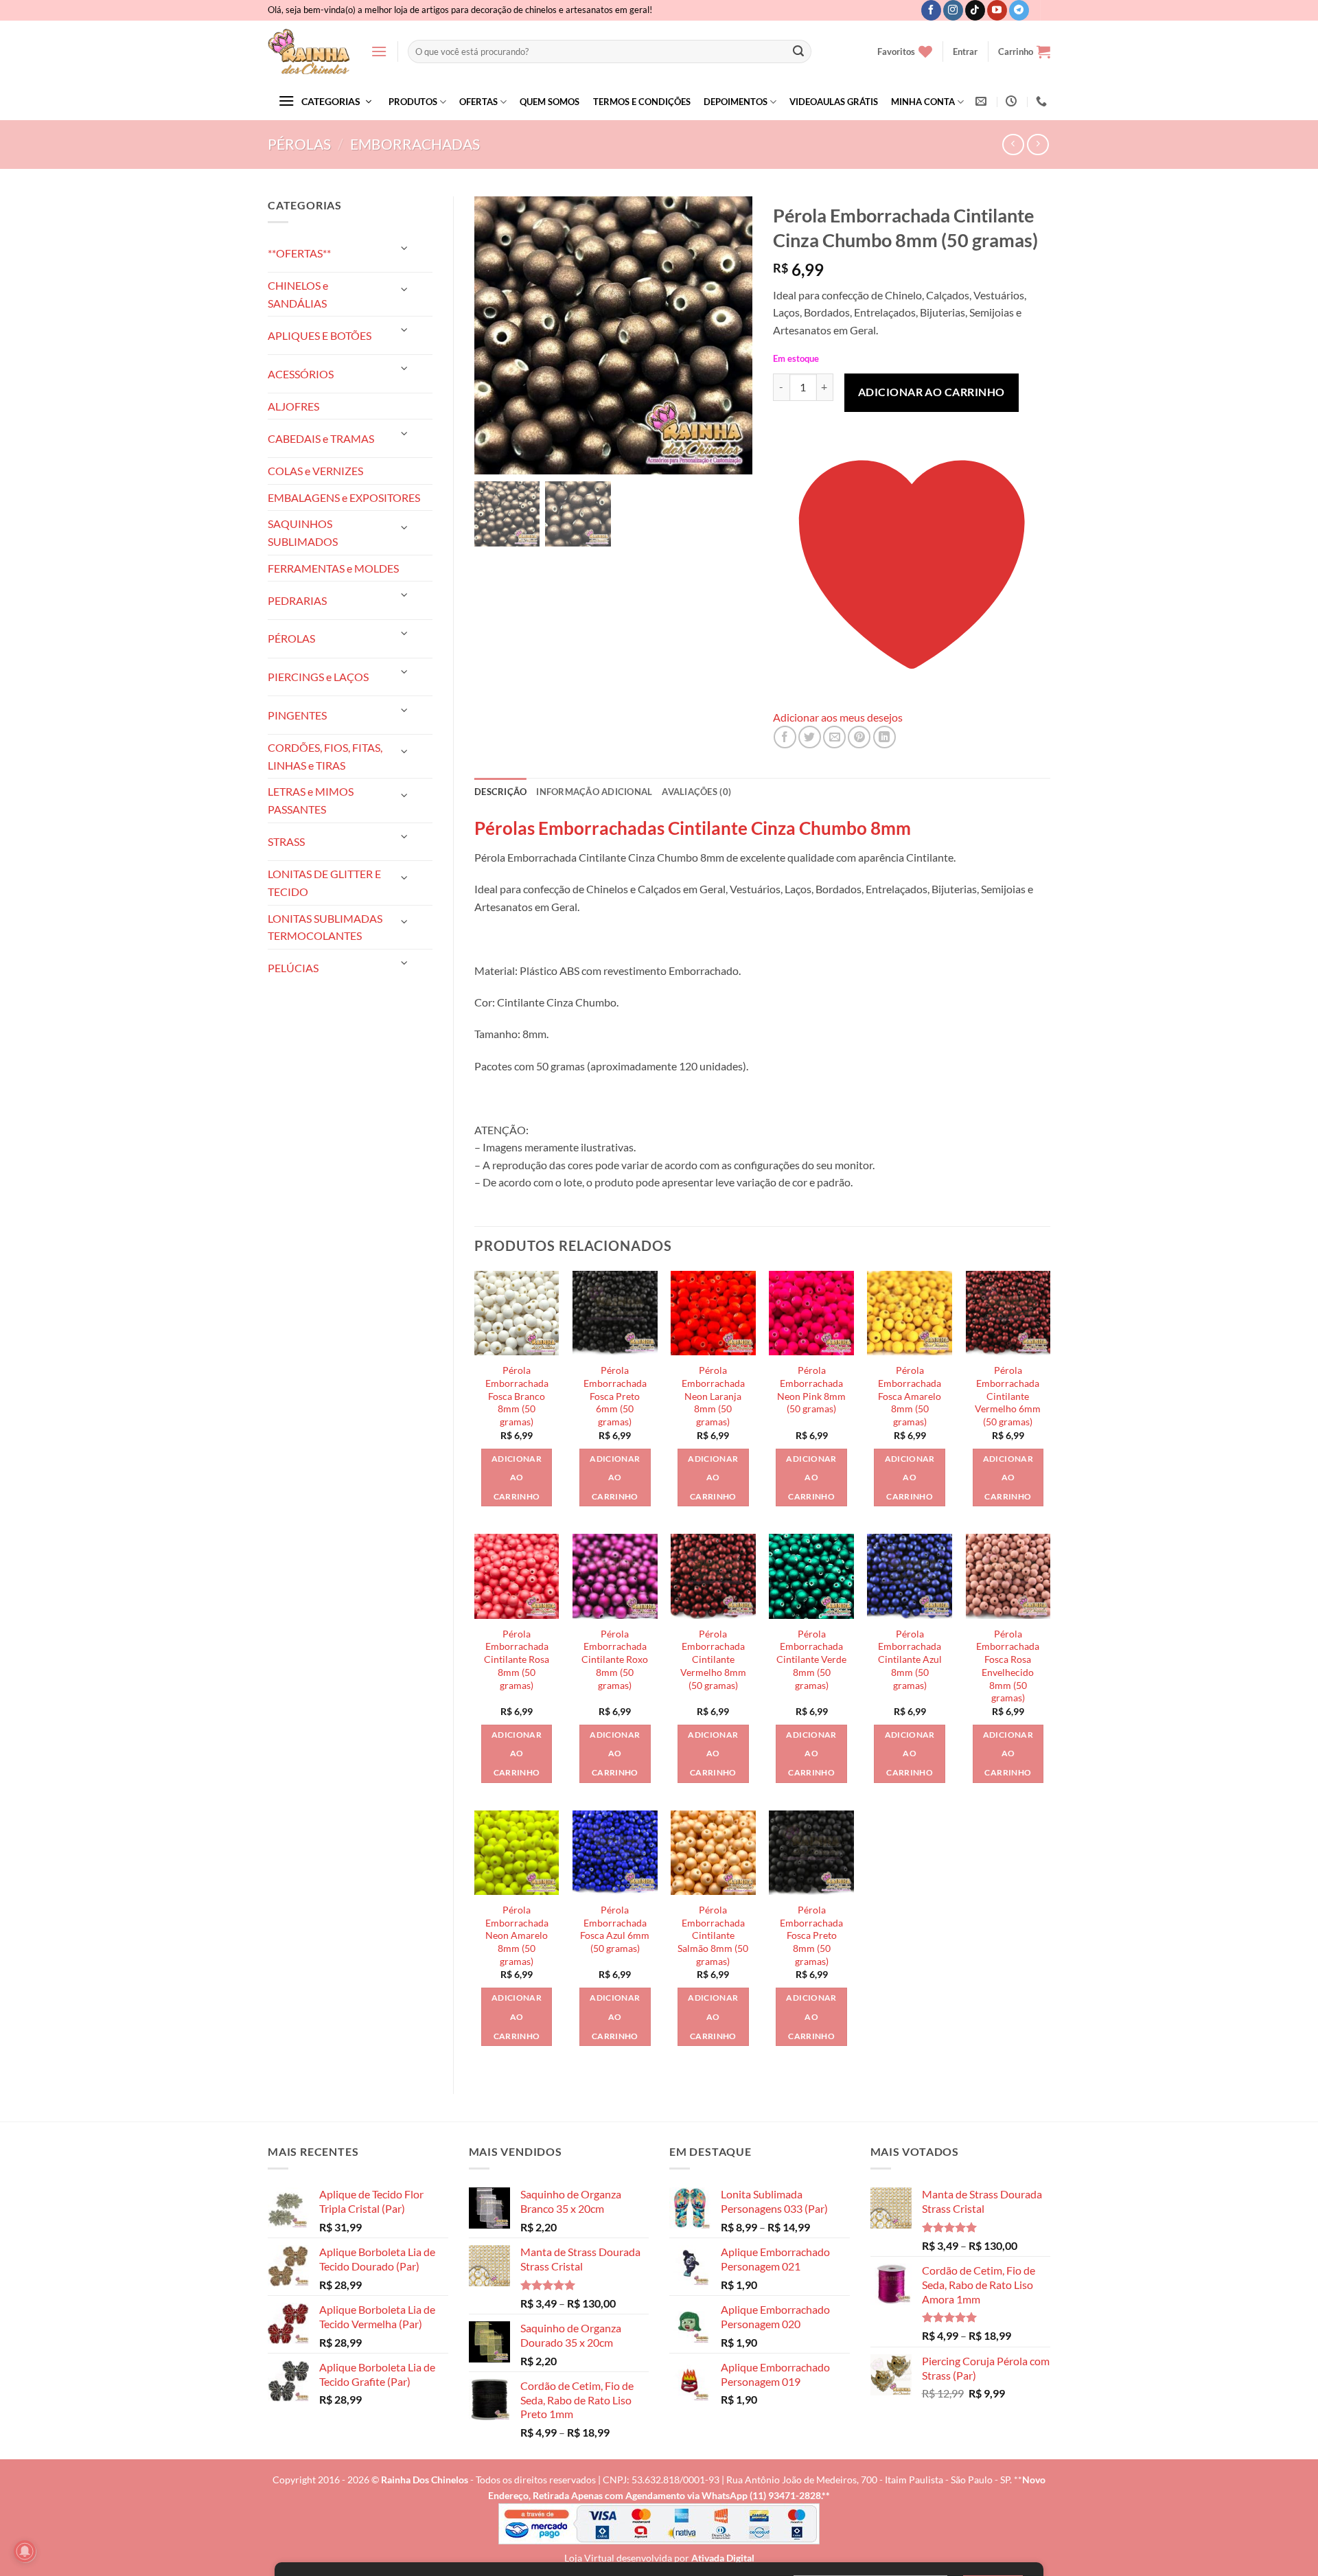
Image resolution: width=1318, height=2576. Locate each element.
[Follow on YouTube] (997, 10)
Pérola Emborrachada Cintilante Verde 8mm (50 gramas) (811, 1659)
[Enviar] (798, 51)
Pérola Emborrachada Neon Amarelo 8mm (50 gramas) (517, 1935)
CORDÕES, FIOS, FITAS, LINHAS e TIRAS (325, 756)
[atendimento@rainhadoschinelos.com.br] (983, 101)
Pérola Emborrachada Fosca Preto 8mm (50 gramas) (811, 1935)
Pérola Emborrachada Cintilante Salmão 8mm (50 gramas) (713, 1935)
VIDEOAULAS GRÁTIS (834, 102)
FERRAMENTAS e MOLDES (333, 568)
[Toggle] (405, 248)
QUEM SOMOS (550, 102)
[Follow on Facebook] (931, 10)
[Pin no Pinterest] (859, 737)
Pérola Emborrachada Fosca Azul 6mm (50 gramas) (615, 1929)
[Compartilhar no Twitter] (810, 737)
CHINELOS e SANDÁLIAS (298, 294)
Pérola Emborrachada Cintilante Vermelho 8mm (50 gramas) (713, 1659)
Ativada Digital (723, 2558)
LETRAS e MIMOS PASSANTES (311, 800)
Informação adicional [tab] (594, 792)
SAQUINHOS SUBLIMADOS (303, 532)
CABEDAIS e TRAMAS (321, 438)
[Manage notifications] (25, 2551)
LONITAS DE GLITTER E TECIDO (324, 883)
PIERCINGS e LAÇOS (318, 677)
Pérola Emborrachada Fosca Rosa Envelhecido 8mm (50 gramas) (1008, 1666)
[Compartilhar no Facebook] (785, 737)
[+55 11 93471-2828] (1043, 101)
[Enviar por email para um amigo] (834, 737)
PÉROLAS (299, 144)
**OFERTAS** (299, 253)
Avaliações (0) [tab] (696, 792)
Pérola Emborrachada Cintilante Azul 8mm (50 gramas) (910, 1659)
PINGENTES (297, 715)
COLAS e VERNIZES (315, 471)
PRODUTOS (413, 102)
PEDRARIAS (297, 600)
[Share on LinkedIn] (885, 737)
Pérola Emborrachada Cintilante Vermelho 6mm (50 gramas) (1008, 1396)
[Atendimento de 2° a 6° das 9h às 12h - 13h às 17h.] (1013, 101)
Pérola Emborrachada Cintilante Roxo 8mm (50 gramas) (615, 1659)
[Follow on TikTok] (975, 10)
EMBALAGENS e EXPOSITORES (344, 497)
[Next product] (1013, 145)
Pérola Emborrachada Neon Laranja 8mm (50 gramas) (713, 1396)
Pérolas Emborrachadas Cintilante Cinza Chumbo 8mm (693, 828)
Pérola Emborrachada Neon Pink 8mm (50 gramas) (811, 1389)
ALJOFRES (293, 406)
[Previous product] (1038, 145)
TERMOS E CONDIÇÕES (642, 102)
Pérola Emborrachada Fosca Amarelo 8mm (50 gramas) (910, 1396)
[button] (379, 51)
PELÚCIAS (293, 968)
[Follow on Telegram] (1019, 10)
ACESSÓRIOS (301, 374)
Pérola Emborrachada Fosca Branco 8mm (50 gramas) (517, 1396)
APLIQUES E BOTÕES (320, 335)
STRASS (286, 841)
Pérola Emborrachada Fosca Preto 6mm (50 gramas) (615, 1396)
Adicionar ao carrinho (932, 392)
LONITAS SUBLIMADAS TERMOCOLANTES (325, 927)
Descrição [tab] (500, 792)
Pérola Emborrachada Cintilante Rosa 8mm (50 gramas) (517, 1659)
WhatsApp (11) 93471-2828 (761, 2495)
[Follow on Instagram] (953, 10)
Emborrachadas (415, 144)
